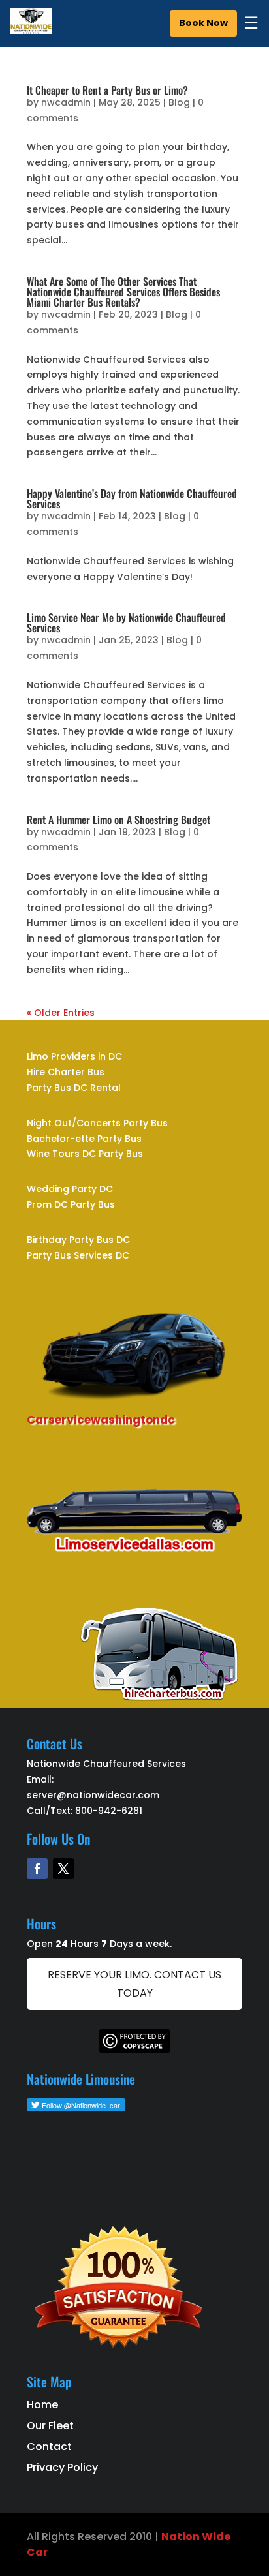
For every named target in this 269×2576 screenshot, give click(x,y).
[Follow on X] (63, 1869)
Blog (179, 102)
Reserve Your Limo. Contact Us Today (134, 1984)
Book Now (203, 23)
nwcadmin (66, 102)
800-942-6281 (109, 1811)
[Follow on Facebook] (37, 1869)
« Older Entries (61, 1013)
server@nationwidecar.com (93, 1795)
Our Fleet (50, 2426)
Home (42, 2405)
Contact (49, 2446)
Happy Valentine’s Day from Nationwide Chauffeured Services (132, 498)
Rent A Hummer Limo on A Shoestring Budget (119, 820)
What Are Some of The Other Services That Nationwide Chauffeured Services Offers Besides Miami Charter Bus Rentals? (123, 292)
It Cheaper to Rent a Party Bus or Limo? (107, 90)
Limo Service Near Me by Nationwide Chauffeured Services (126, 622)
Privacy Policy (62, 2467)
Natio (177, 2537)
